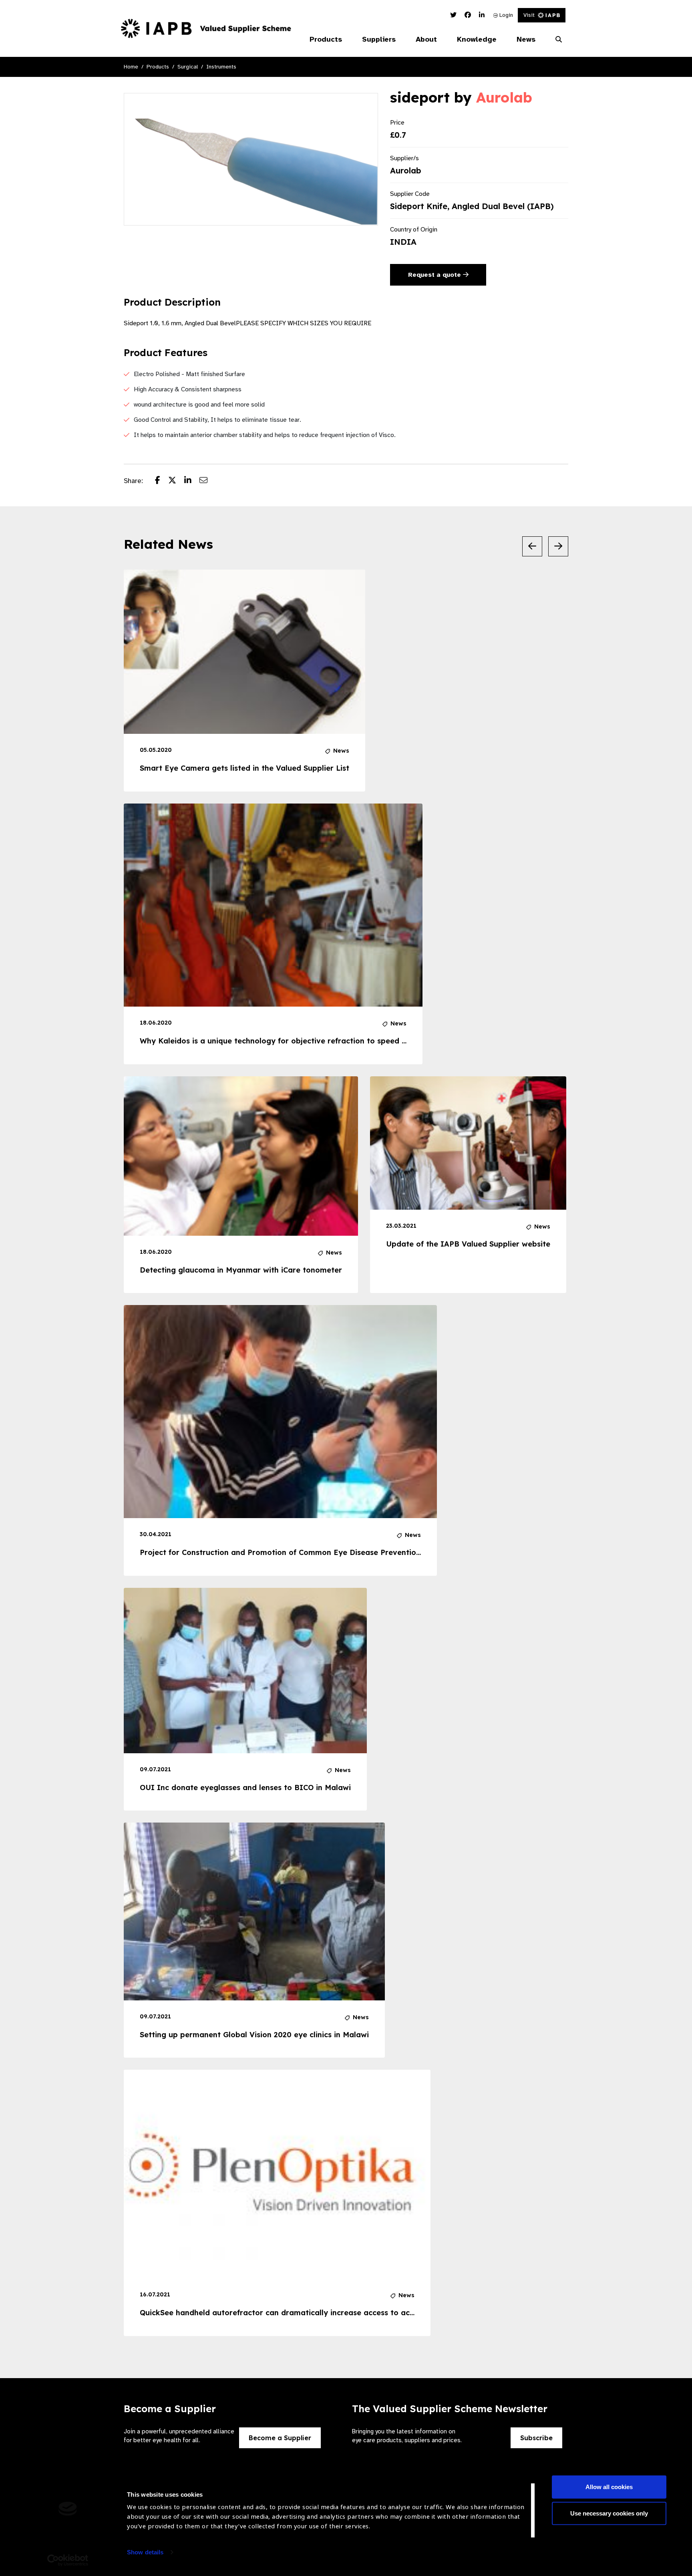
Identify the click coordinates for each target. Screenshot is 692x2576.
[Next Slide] (558, 546)
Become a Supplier (280, 2438)
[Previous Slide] (532, 546)
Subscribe (536, 2438)
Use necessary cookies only (609, 2513)
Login (505, 15)
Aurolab (504, 97)
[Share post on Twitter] (176, 481)
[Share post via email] (207, 481)
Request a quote (436, 275)
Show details (145, 2552)
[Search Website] (559, 40)
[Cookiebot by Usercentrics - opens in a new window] (68, 2560)
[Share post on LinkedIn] (192, 481)
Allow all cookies (609, 2487)
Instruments (221, 67)
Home (131, 67)
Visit (529, 15)
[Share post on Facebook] (162, 481)
